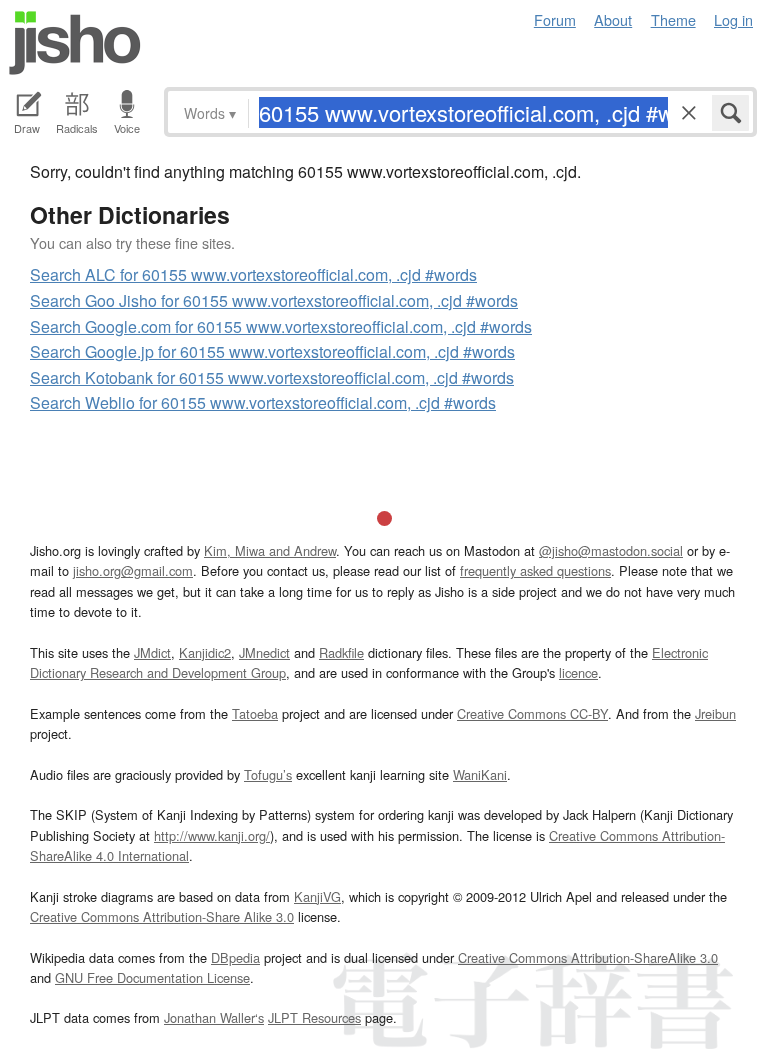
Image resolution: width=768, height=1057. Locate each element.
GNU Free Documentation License (152, 977)
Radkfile (341, 652)
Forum (555, 19)
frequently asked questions (535, 570)
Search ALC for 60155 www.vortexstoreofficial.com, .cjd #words (253, 274)
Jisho (75, 43)
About (613, 19)
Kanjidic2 (205, 652)
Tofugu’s (268, 774)
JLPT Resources (314, 1017)
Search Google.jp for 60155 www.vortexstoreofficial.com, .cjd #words (272, 351)
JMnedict (264, 652)
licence (578, 672)
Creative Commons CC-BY (532, 713)
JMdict (152, 652)
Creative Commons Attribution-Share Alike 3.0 (162, 916)
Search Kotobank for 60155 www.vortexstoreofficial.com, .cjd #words (272, 377)
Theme (673, 19)
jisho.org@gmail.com (133, 570)
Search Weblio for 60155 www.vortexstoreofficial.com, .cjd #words (263, 402)
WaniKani (480, 774)
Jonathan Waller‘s (214, 1017)
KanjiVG (317, 896)
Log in (733, 19)
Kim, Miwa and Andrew (270, 550)
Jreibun (715, 713)
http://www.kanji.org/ (212, 835)
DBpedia (235, 957)
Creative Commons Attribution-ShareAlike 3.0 (588, 957)
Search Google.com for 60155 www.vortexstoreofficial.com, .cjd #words (281, 326)
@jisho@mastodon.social (611, 550)
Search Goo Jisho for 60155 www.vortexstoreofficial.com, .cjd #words (274, 300)
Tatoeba (255, 713)
